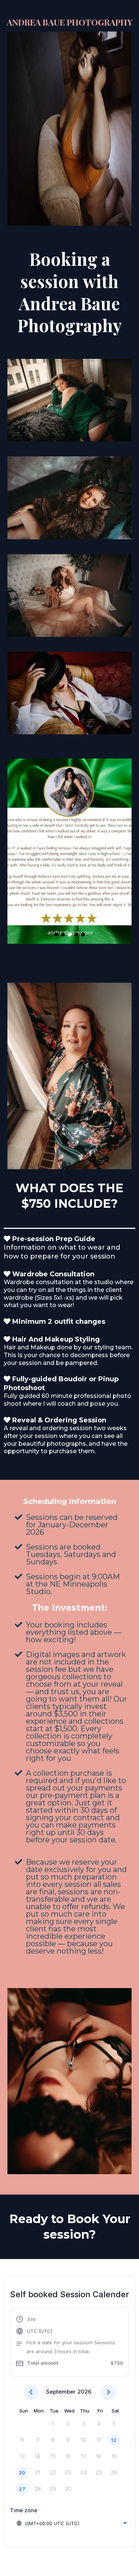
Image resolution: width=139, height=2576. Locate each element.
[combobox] (71, 2523)
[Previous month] (31, 2392)
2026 (84, 2392)
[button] (69, 2343)
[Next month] (108, 2392)
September (61, 2392)
